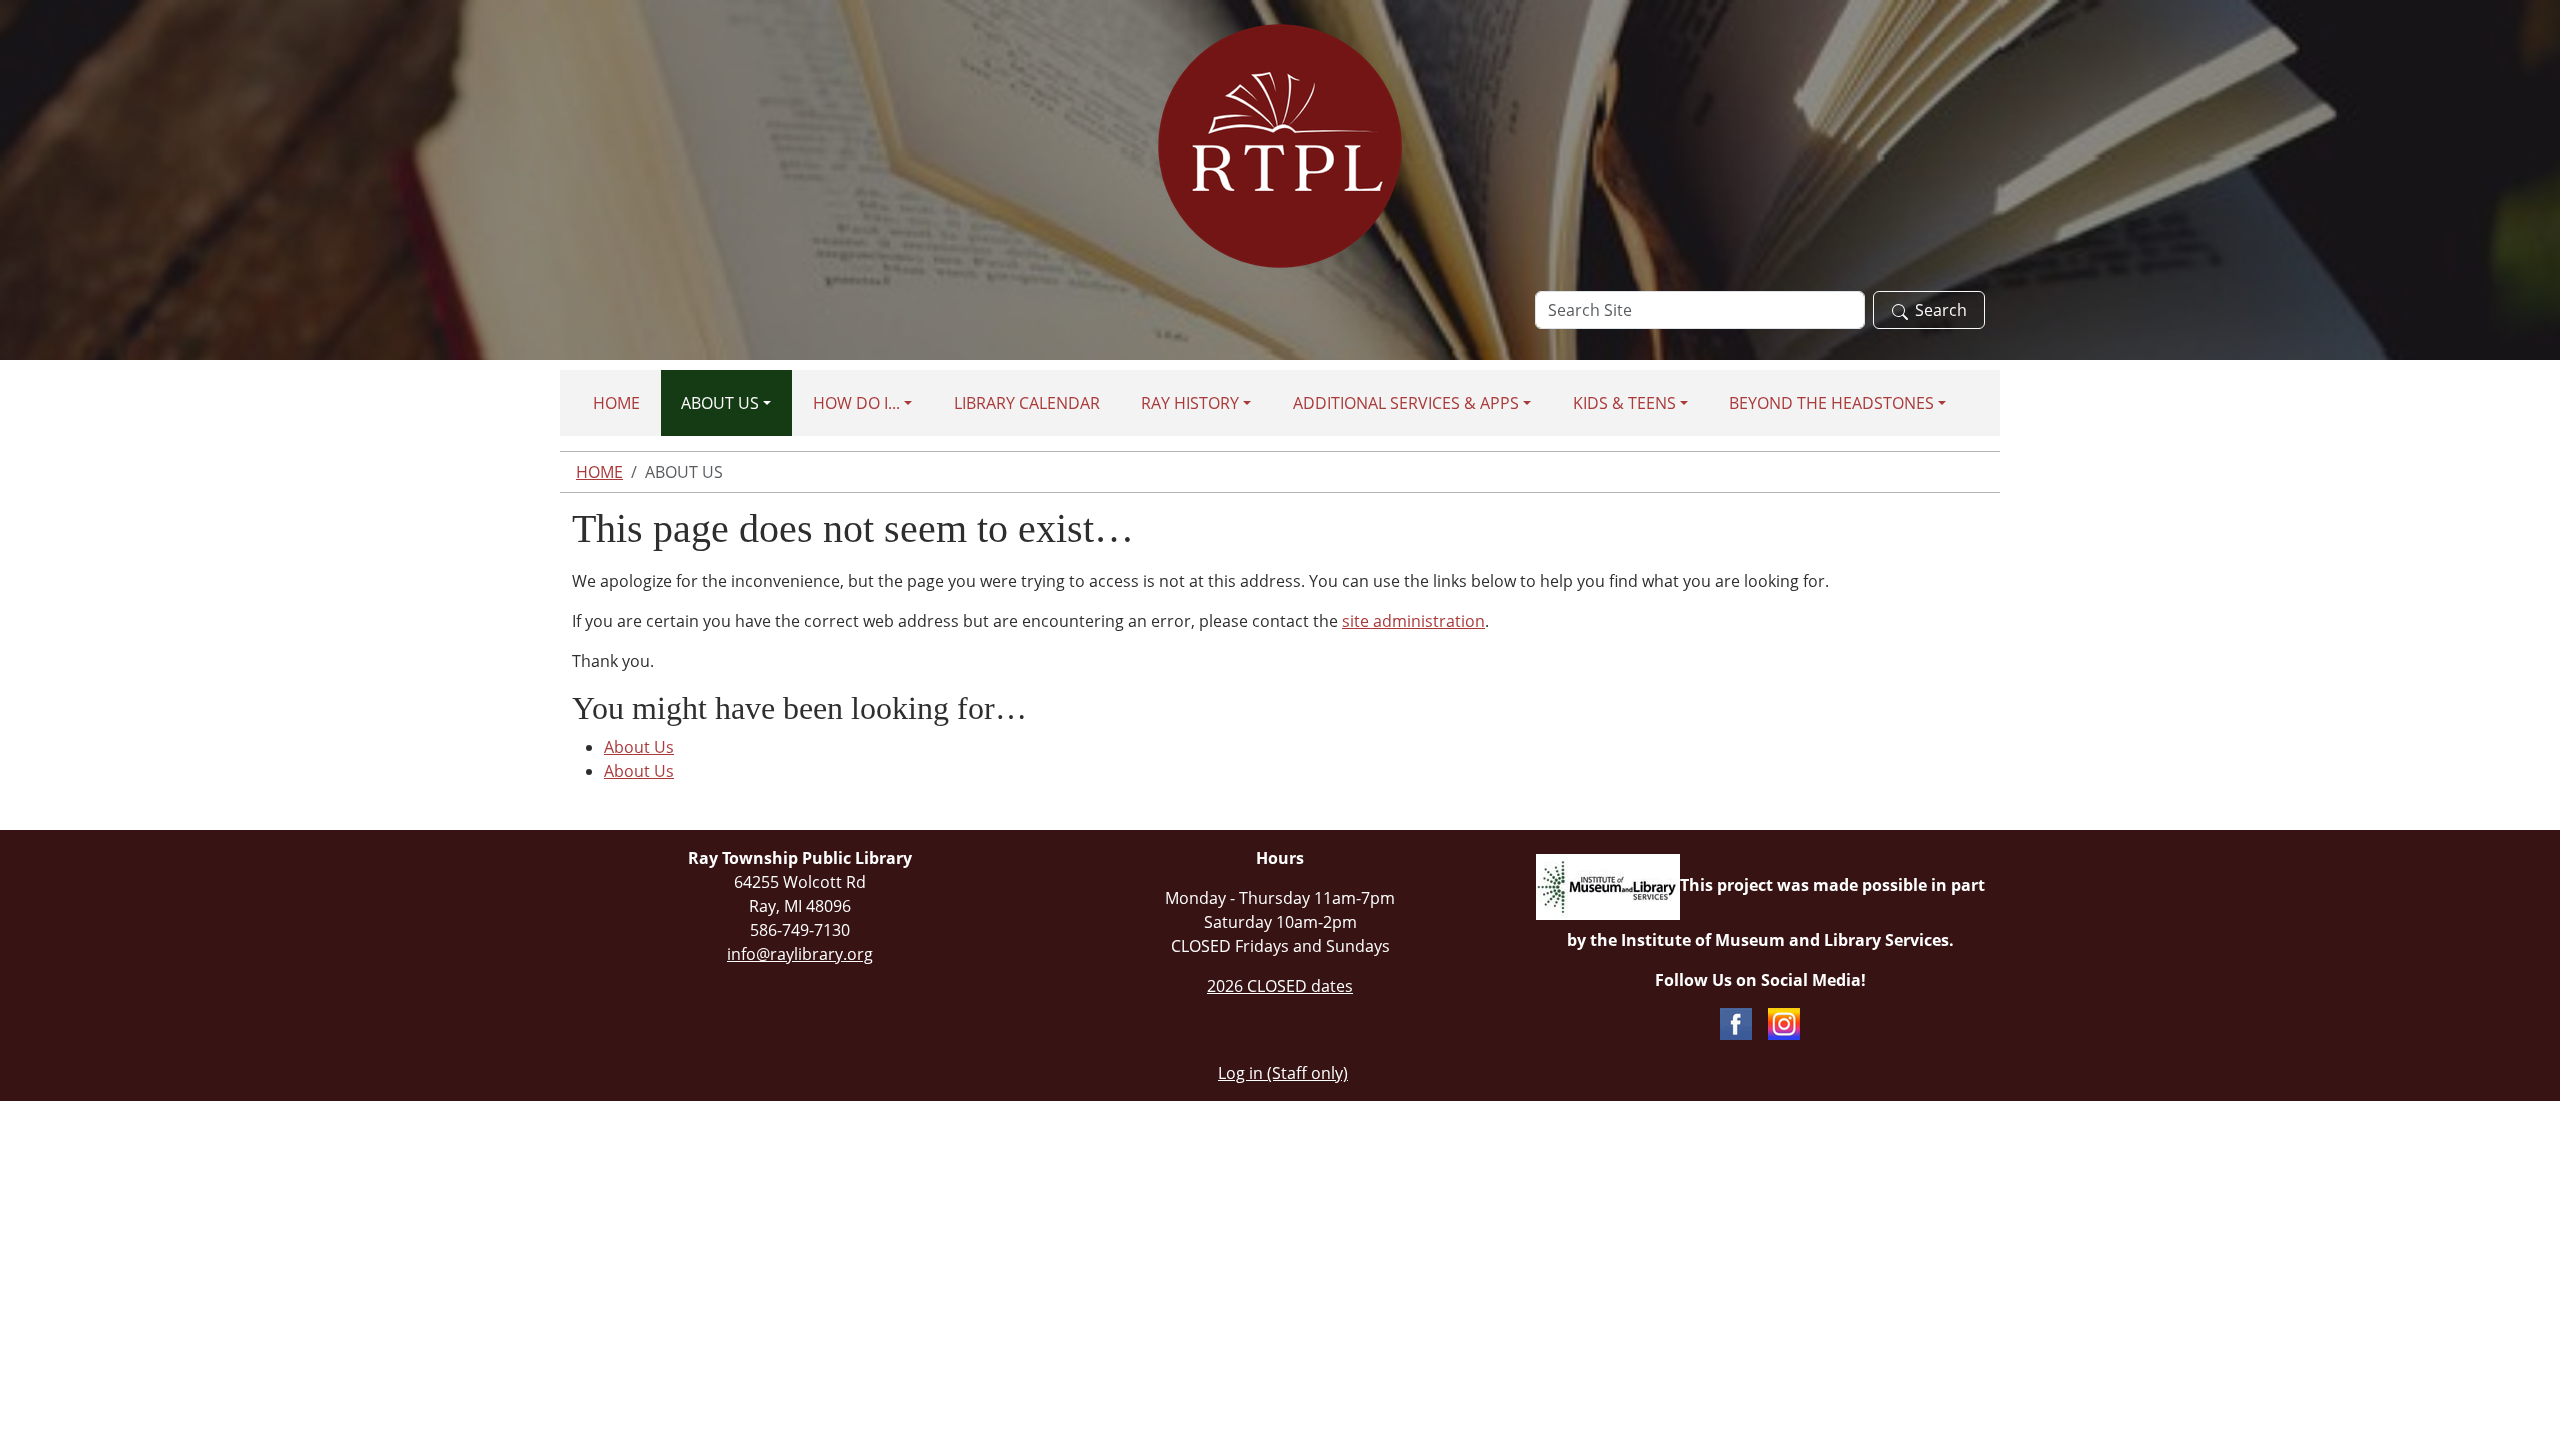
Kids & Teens (1624, 403)
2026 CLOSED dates (1280, 986)
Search (1941, 310)
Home (616, 403)
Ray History (1190, 403)
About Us (720, 403)
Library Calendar (1027, 403)
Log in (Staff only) (1283, 1073)
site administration (1413, 621)
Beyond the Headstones (1831, 403)
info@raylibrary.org (800, 954)
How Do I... (856, 403)
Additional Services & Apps (1406, 403)
